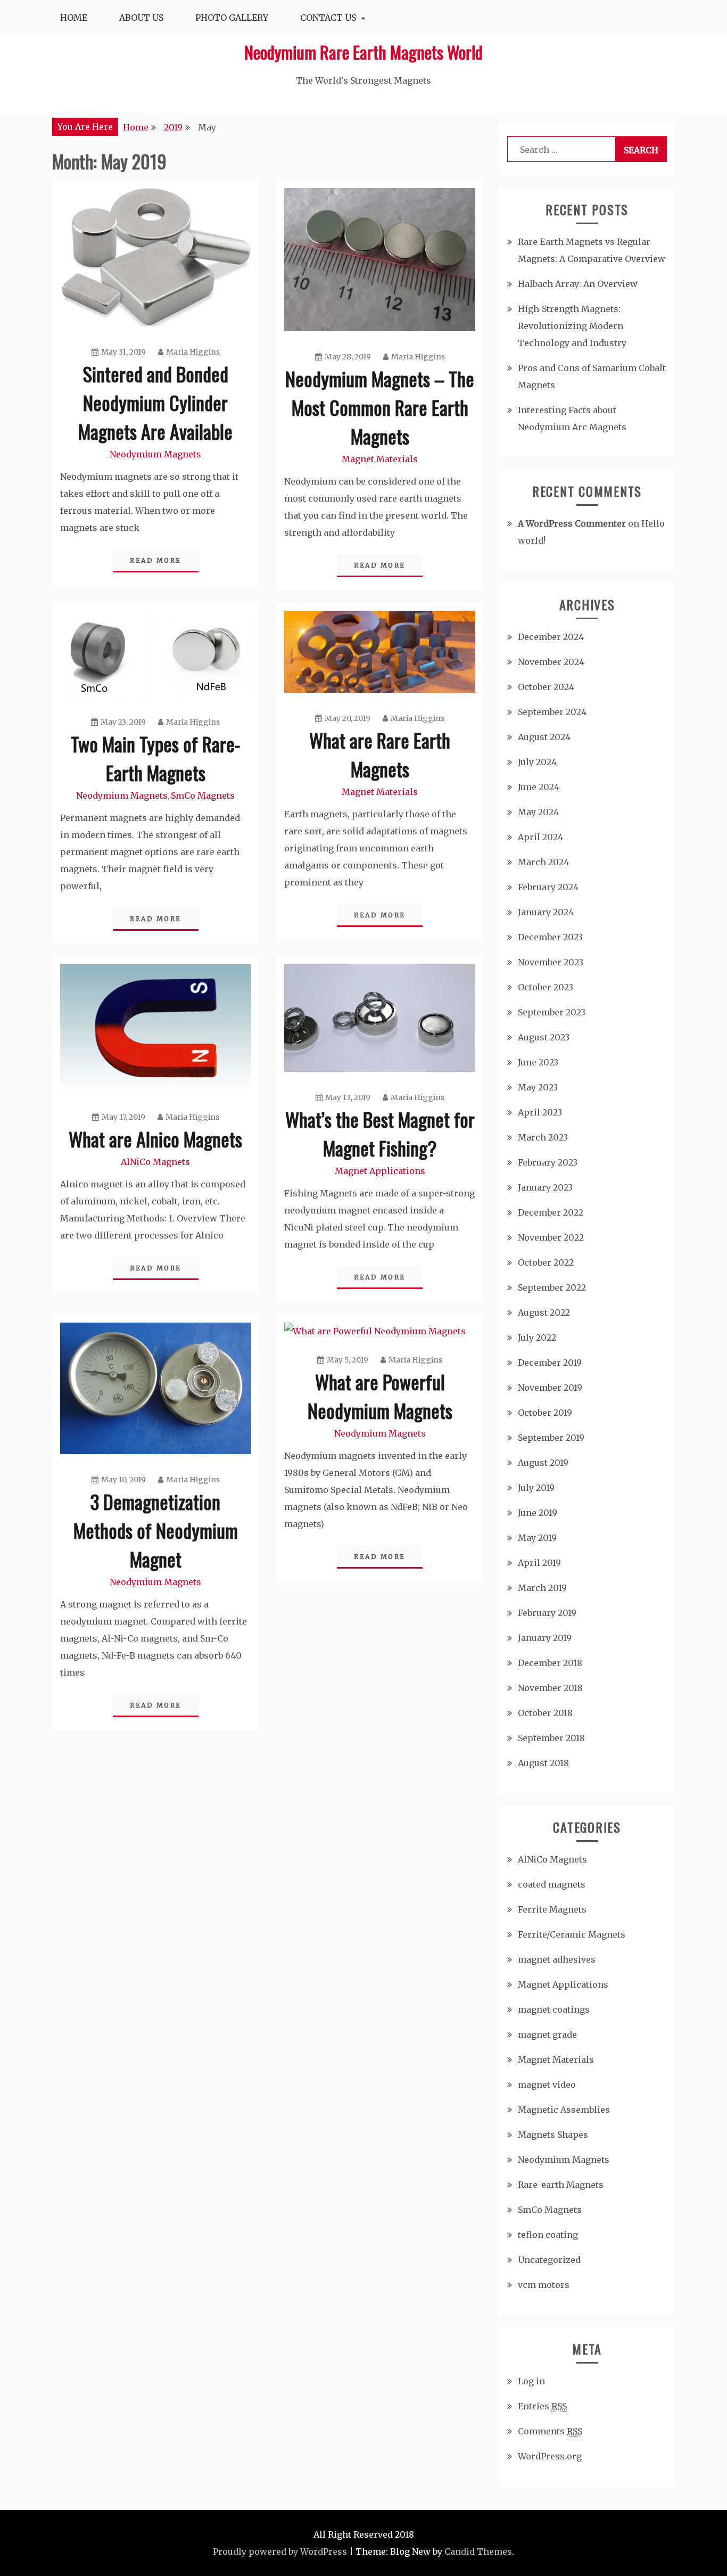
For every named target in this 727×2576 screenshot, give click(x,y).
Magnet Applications (380, 1171)
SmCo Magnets (203, 795)
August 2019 (543, 1463)
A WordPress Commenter (572, 523)
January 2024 (546, 912)
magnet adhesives (557, 1959)
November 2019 (550, 1388)
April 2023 (540, 1112)
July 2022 (537, 1338)
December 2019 (550, 1363)
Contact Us (328, 18)
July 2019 (536, 1488)
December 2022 (551, 1212)
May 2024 (538, 812)
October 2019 (545, 1413)
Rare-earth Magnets (561, 2185)
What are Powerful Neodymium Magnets (380, 1396)
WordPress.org (550, 2456)
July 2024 (537, 762)
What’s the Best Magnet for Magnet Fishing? (380, 1133)
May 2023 (538, 1087)
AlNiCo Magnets (155, 1162)
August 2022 (544, 1312)
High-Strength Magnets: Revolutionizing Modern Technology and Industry (572, 326)
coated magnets (552, 1884)
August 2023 (544, 1037)
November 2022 (551, 1237)
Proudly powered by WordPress (280, 2552)
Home (74, 18)
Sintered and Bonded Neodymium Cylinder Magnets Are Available (155, 402)
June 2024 (539, 787)
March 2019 (542, 1588)
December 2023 (550, 937)
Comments (550, 2431)
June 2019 (538, 1513)
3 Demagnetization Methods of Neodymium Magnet (156, 1530)
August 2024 (544, 737)
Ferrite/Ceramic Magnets (572, 1934)
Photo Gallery (232, 18)
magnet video (547, 2085)
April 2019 (539, 1563)
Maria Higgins (193, 352)
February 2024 (548, 887)
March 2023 (543, 1137)
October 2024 (546, 687)
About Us (141, 18)
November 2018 (550, 1688)
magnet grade (547, 2034)
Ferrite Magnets (552, 1909)
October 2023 (546, 987)
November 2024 (551, 662)
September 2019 (551, 1438)
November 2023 (551, 962)
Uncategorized (549, 2260)
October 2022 (546, 1262)
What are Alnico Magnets (155, 1139)
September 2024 (552, 712)
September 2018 (551, 1738)
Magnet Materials (380, 459)
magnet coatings (554, 2009)
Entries (542, 2406)
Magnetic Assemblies (564, 2110)
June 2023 (538, 1062)
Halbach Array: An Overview (578, 284)
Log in (531, 2381)
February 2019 (547, 1613)
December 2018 (550, 1663)
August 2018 (543, 1763)
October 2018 (545, 1713)
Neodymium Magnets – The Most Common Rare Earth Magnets (380, 407)
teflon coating (548, 2235)
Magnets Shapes (553, 2135)
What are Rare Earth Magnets (380, 754)
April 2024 (540, 837)
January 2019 (545, 1638)
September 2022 (552, 1287)
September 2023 (552, 1012)
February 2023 (548, 1162)
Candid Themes (478, 2552)
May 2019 (537, 1538)
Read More (156, 560)
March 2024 (543, 862)
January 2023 (545, 1187)
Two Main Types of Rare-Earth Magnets (155, 758)
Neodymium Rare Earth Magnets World (363, 52)
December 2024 (551, 637)
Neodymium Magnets (155, 454)
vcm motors (544, 2285)
